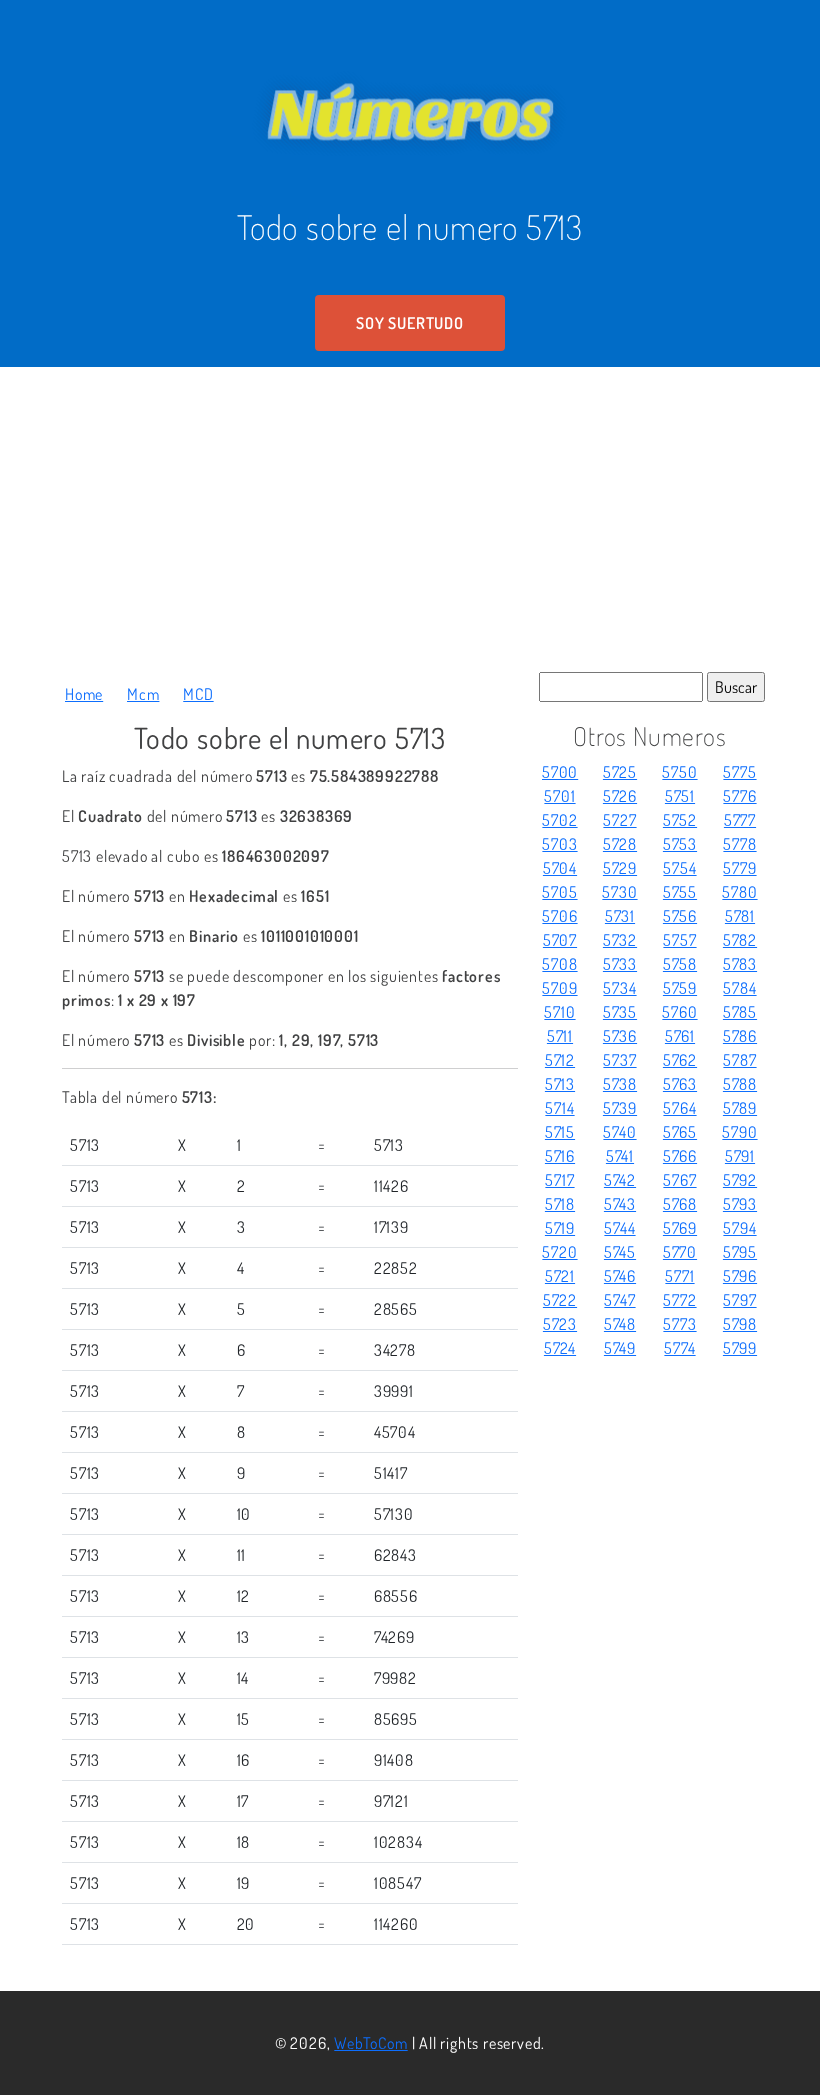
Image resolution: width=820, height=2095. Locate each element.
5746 (620, 1276)
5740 (619, 1132)
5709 (559, 988)
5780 (739, 892)
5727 (619, 820)
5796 (740, 1276)
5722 (560, 1300)
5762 (680, 1060)
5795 (740, 1252)
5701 (559, 796)
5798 (740, 1324)
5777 (740, 820)
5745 (620, 1252)
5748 (620, 1324)
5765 (680, 1132)
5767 (679, 1180)
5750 (679, 772)
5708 (559, 964)
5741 (620, 1156)
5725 (620, 772)
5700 (560, 772)
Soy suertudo (410, 323)
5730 (619, 892)
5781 (740, 916)
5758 (680, 964)
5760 (679, 1012)
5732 (620, 940)
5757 (679, 940)
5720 (559, 1252)
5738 (620, 1084)
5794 (739, 1228)
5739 (620, 1108)
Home (84, 694)
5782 (740, 940)
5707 (560, 940)
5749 (620, 1348)
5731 (620, 916)
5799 (740, 1348)
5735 (620, 1012)
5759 (680, 988)
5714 (559, 1108)
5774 (679, 1348)
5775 (739, 772)
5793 (740, 1204)
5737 (619, 1060)
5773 (679, 1324)
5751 (680, 796)
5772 (679, 1300)
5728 (620, 844)
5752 (680, 820)
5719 (560, 1228)
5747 (619, 1300)
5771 (679, 1276)
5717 (559, 1180)
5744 (619, 1228)
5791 (740, 1156)
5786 (740, 1036)
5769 (680, 1228)
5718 (560, 1204)
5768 (680, 1204)
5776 (739, 796)
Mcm (143, 694)
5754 (679, 868)
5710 (559, 1012)
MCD (198, 694)
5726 (620, 796)
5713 (560, 1084)
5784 (739, 988)
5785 (740, 1012)
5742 (620, 1180)
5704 (560, 868)
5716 (560, 1156)
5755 (680, 892)
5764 (679, 1108)
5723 (560, 1324)
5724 (560, 1348)
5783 (740, 964)
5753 (680, 844)
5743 (620, 1204)
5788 (740, 1084)
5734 (619, 988)
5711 (560, 1036)
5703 (559, 844)
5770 (680, 1252)
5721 (560, 1276)
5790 (739, 1132)
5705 (559, 892)
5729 (620, 868)
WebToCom (370, 2043)
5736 (620, 1036)
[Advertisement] (410, 517)
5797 (739, 1300)
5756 (680, 916)
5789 (740, 1108)
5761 (680, 1036)
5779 (739, 868)
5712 (560, 1060)
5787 (739, 1060)
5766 (680, 1156)
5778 (739, 844)
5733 (620, 964)
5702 (559, 820)
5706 (559, 916)
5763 (680, 1084)
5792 (740, 1180)
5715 (560, 1132)
